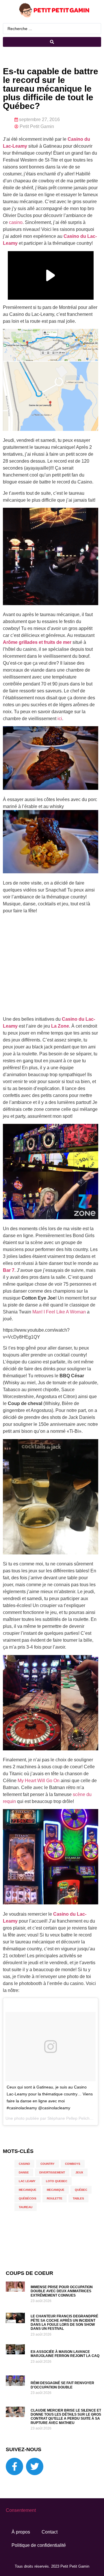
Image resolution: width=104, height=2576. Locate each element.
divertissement (52, 2172)
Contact (50, 2532)
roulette (55, 2198)
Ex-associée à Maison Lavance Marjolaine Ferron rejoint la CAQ (65, 2354)
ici (60, 719)
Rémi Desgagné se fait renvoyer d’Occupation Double (62, 2385)
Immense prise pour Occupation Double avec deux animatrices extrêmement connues (62, 2291)
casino (16, 222)
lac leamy (27, 2181)
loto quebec (57, 2181)
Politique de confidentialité (39, 2545)
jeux (79, 2172)
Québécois (28, 2198)
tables (78, 2198)
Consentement (21, 2510)
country (48, 2164)
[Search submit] (52, 42)
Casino (24, 2164)
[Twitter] (35, 2466)
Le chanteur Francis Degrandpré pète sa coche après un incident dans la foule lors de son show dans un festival (64, 2322)
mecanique (28, 2190)
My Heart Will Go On (39, 1781)
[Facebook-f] (14, 2466)
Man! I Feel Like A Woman (59, 1312)
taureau (26, 2207)
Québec (81, 2190)
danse (24, 2172)
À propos (21, 2532)
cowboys (73, 2164)
